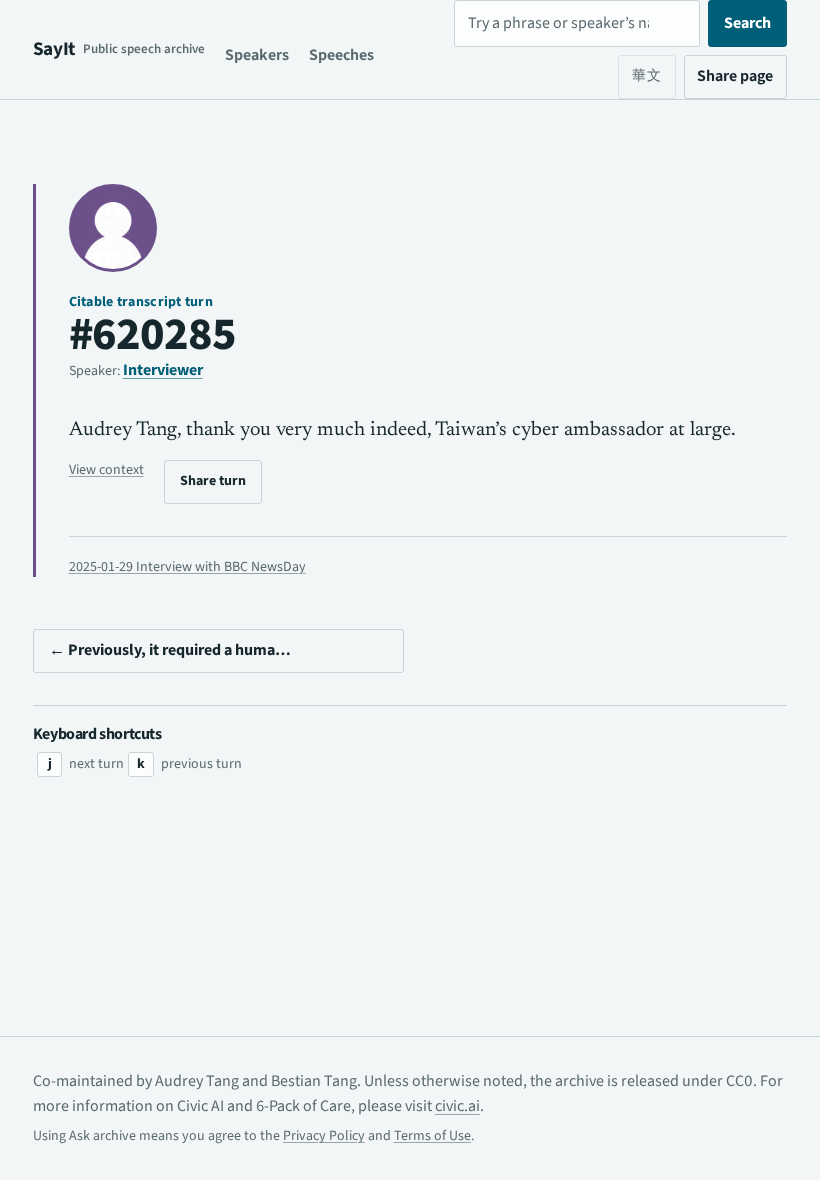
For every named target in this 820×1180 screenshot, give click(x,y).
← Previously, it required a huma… (170, 650)
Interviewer (163, 370)
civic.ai (457, 1106)
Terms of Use (432, 1136)
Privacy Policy (324, 1136)
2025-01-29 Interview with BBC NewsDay (187, 567)
